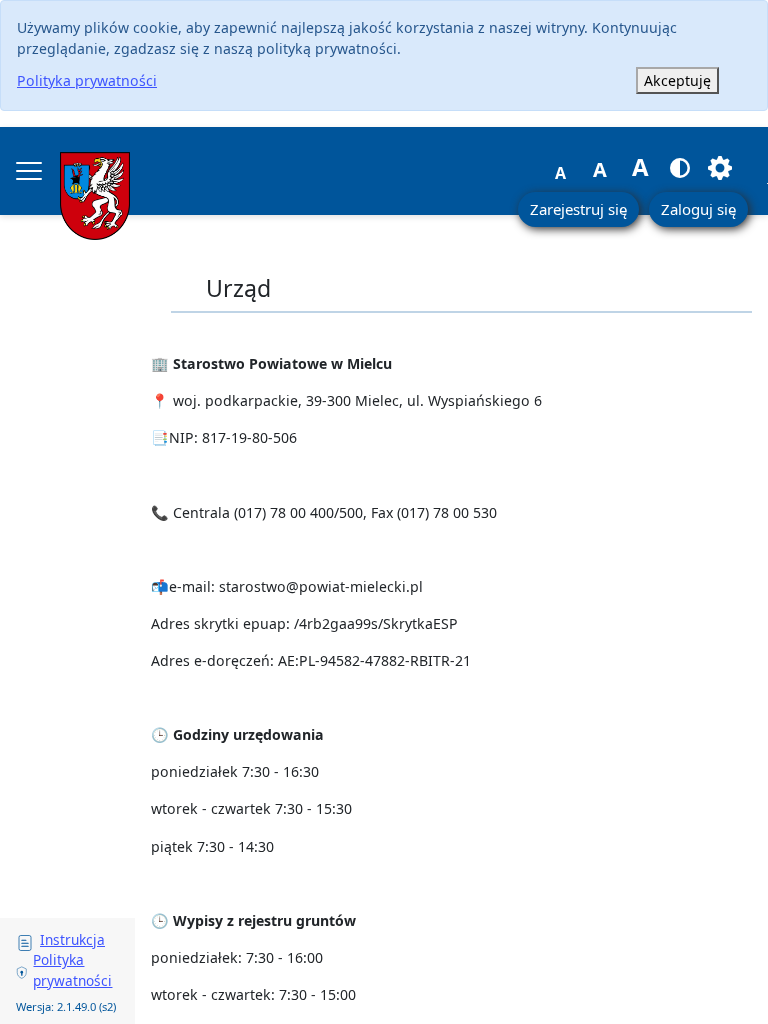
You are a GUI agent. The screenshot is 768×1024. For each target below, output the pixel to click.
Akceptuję (677, 80)
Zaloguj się (698, 209)
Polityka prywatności (87, 80)
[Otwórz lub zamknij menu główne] (29, 171)
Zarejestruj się (578, 209)
